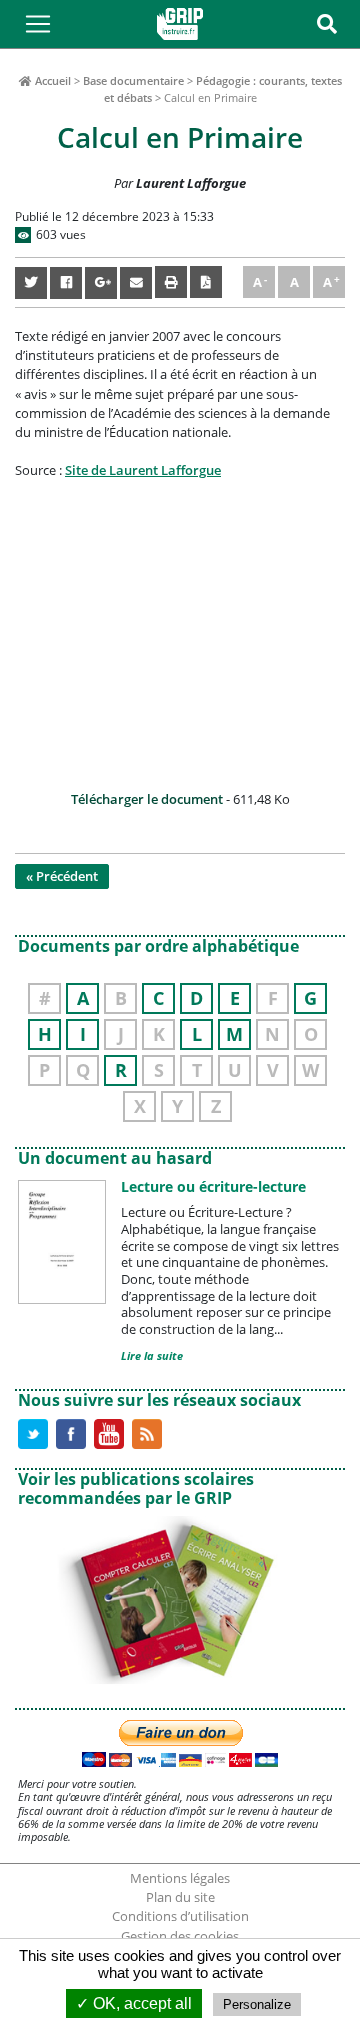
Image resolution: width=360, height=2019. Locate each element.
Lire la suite (152, 1355)
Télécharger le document (147, 799)
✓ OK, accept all (134, 2003)
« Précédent (62, 876)
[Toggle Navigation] (38, 24)
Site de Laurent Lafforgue (143, 470)
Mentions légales (180, 1878)
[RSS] (147, 1432)
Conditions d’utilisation (180, 1916)
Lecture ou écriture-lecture (213, 1186)
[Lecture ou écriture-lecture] (62, 1241)
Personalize (257, 2004)
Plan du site (180, 1897)
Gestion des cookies (180, 1936)
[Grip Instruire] (180, 24)
